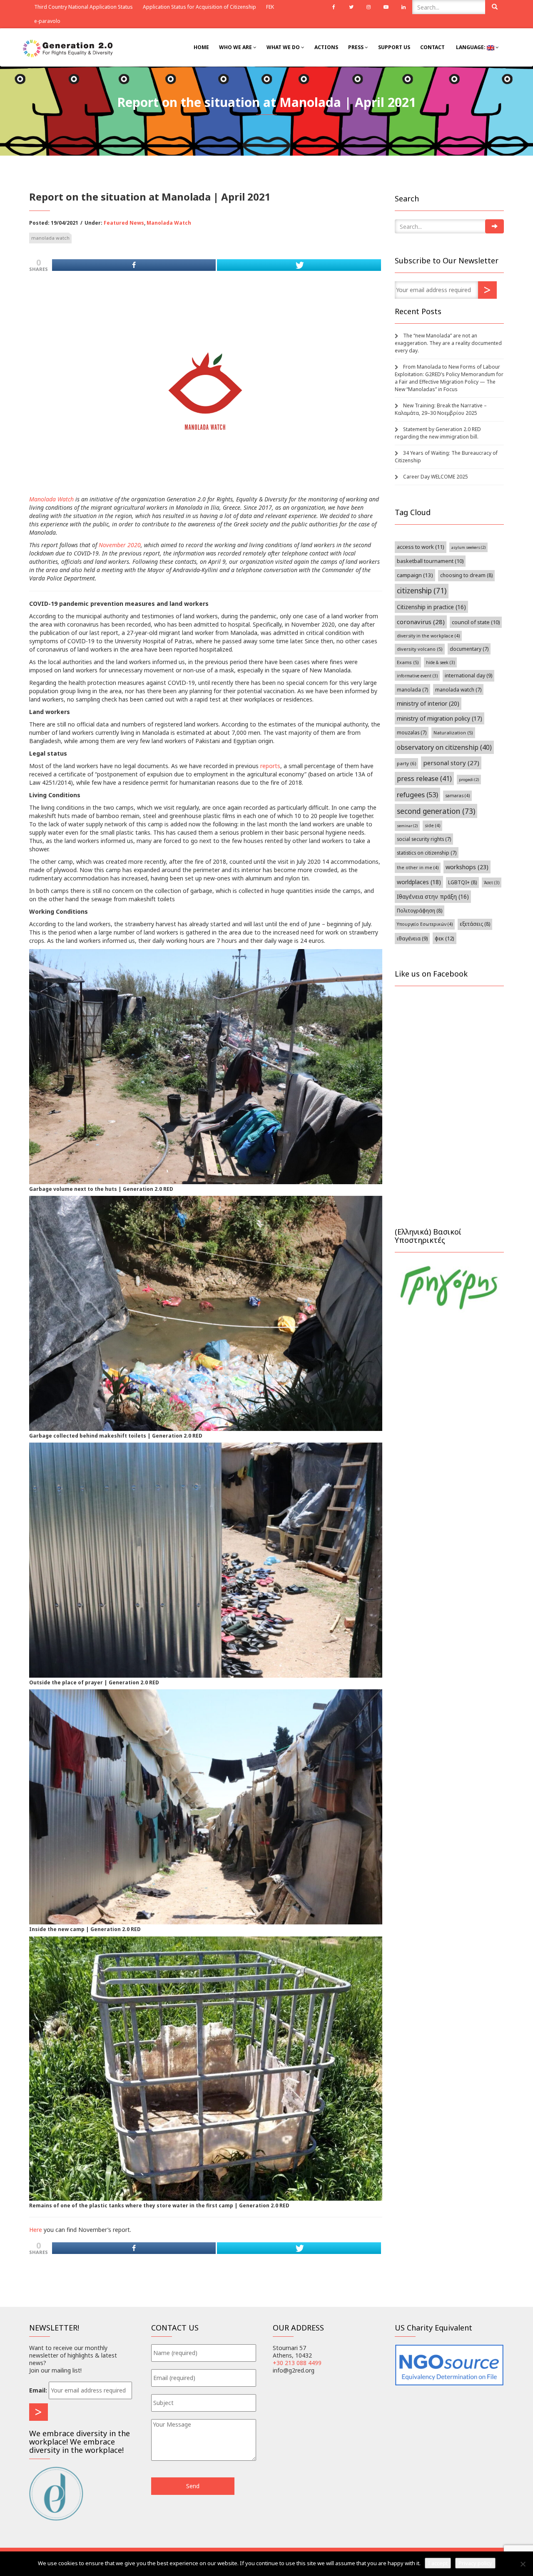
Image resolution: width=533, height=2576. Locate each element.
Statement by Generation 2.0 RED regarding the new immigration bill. (438, 433)
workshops (467, 867)
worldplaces (419, 882)
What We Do (284, 47)
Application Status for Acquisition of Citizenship (199, 7)
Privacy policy (475, 2563)
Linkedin (403, 7)
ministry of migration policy (440, 718)
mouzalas (412, 732)
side (432, 826)
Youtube (386, 7)
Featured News (124, 223)
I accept (438, 2563)
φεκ (445, 938)
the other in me (418, 868)
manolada (412, 689)
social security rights (424, 839)
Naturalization (453, 733)
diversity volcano (420, 649)
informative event (417, 676)
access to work (421, 547)
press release (424, 779)
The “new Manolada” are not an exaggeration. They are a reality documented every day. (448, 343)
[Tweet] (299, 265)
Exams (408, 662)
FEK (270, 7)
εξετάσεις (475, 924)
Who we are (236, 47)
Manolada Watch (169, 223)
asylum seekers (468, 547)
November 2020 (120, 545)
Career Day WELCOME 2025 (436, 477)
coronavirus (421, 622)
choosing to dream (466, 575)
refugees (417, 795)
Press (356, 47)
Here (36, 2230)
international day (468, 676)
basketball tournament (430, 561)
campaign (415, 575)
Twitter (351, 7)
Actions (326, 47)
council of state (476, 622)
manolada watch (50, 238)
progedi (469, 780)
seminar (407, 826)
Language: (471, 47)
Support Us (394, 47)
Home (201, 47)
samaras (457, 796)
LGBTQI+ (462, 882)
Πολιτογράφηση (420, 911)
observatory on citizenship (444, 747)
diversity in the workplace (428, 636)
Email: (38, 2390)
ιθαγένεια (412, 938)
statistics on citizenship (427, 853)
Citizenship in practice (431, 607)
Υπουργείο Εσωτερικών (425, 924)
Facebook (334, 7)
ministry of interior (428, 703)
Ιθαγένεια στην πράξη (433, 896)
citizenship (422, 591)
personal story (451, 763)
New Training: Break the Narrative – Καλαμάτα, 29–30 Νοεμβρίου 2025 (441, 409)
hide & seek (440, 662)
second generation (436, 811)
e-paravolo (47, 21)
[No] (523, 2564)
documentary (469, 649)
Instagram (369, 7)
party (406, 763)
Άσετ (492, 883)
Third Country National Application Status (83, 7)
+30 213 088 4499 (297, 2363)
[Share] (134, 265)
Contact (432, 47)
